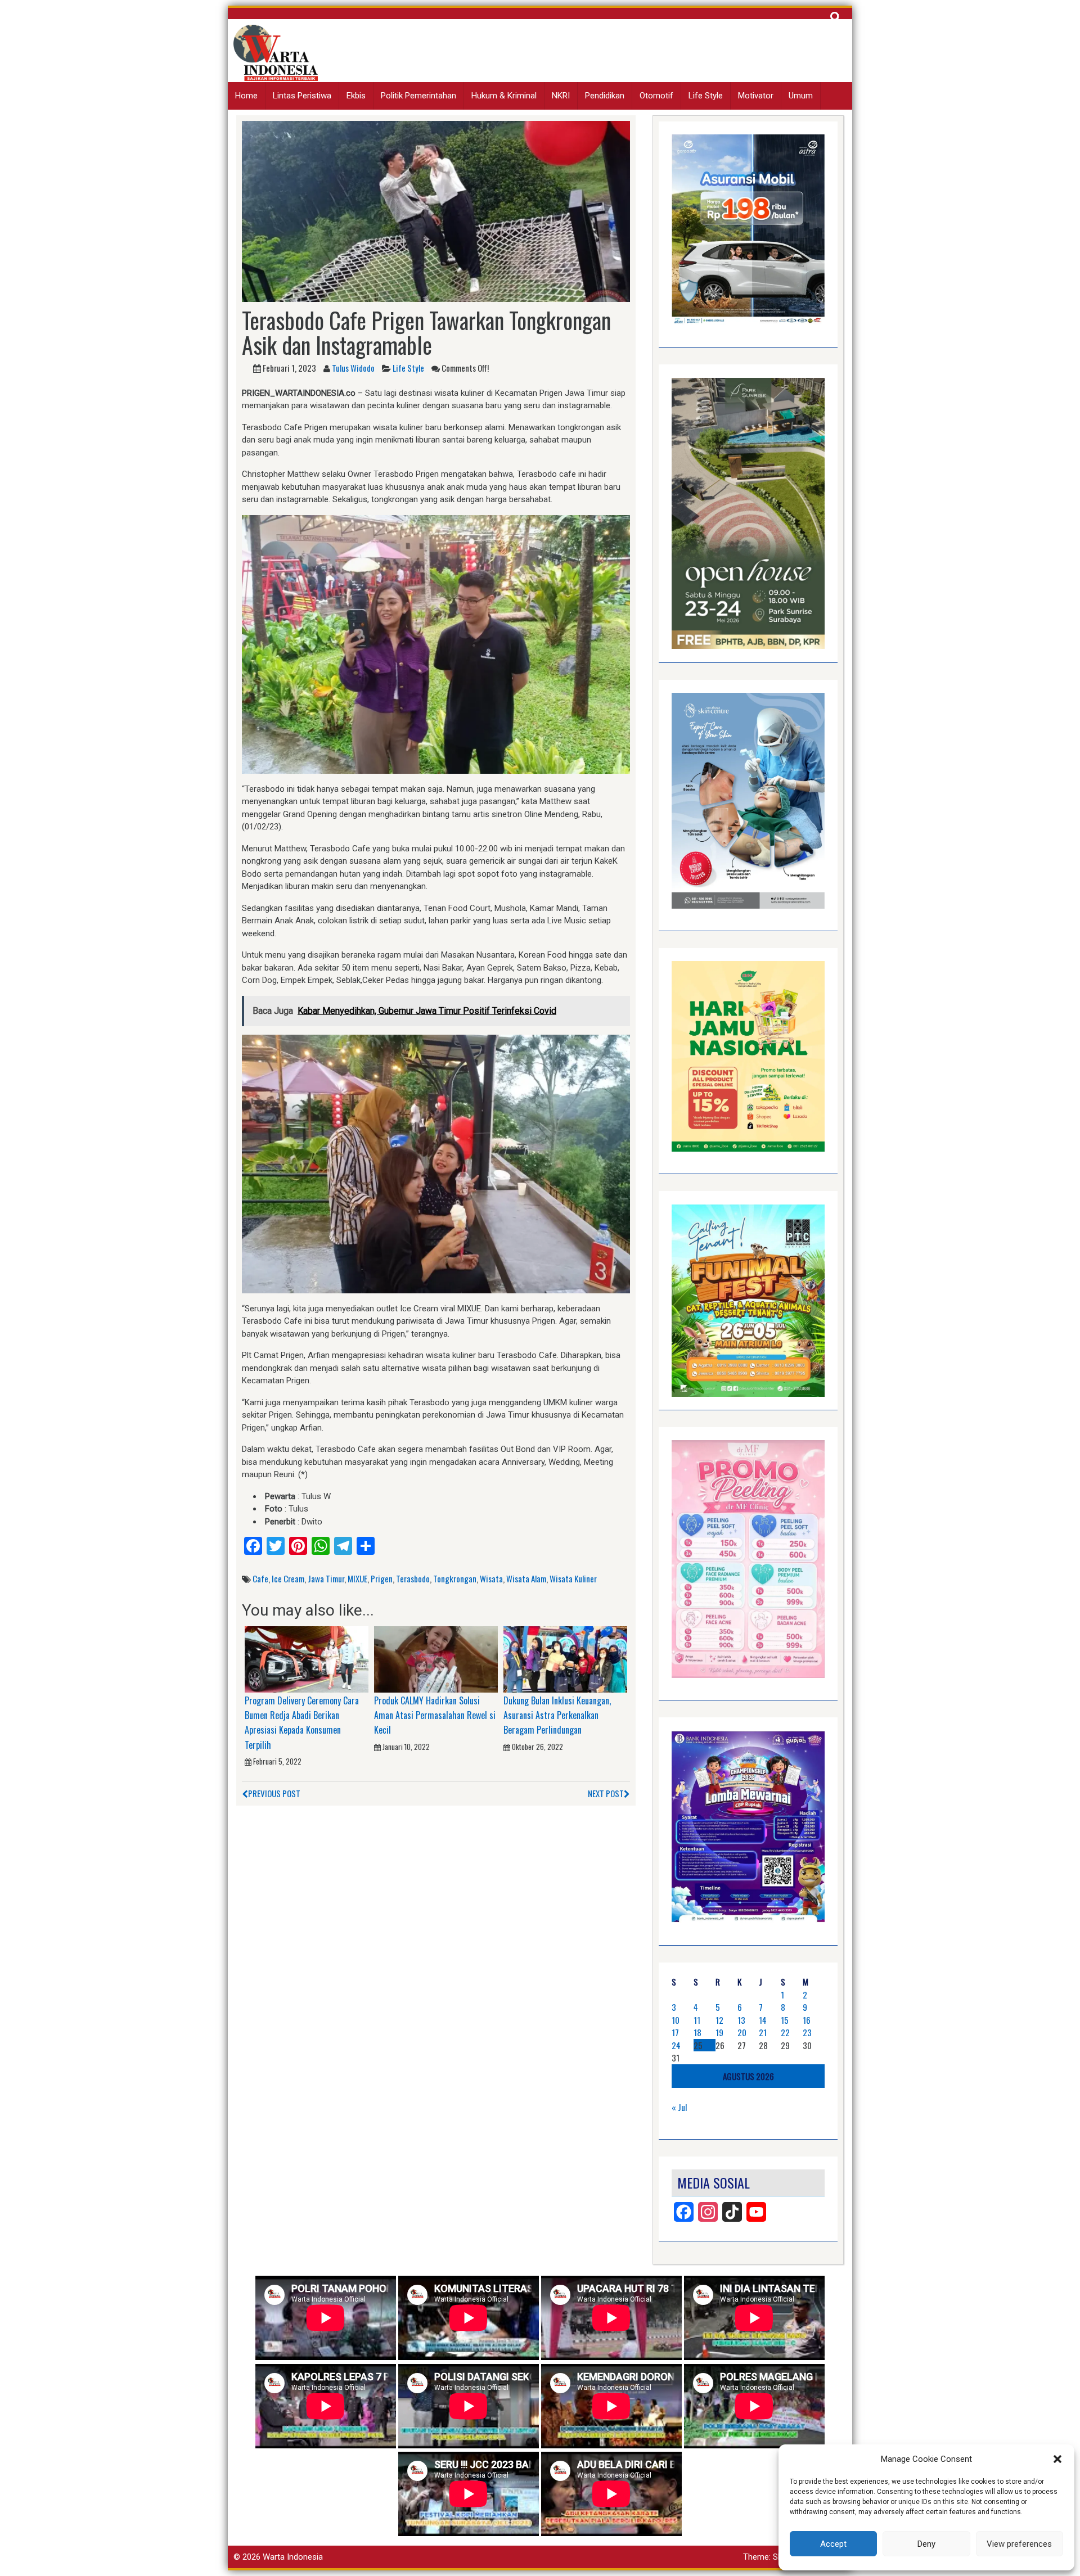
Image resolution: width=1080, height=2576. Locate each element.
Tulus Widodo (353, 368)
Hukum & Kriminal (504, 96)
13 (741, 2020)
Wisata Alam (526, 1578)
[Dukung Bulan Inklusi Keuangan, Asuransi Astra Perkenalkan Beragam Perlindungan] (565, 1659)
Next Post (606, 1793)
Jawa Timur (326, 1578)
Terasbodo (413, 1578)
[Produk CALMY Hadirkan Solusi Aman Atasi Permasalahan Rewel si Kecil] (436, 1659)
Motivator (756, 96)
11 (697, 2020)
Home (246, 96)
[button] (1057, 2459)
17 (675, 2032)
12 (719, 2020)
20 (742, 2032)
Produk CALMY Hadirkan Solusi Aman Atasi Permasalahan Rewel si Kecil (435, 1715)
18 (697, 2032)
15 (785, 2020)
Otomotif (656, 96)
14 (763, 2020)
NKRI (561, 96)
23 (807, 2032)
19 (719, 2032)
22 (785, 2032)
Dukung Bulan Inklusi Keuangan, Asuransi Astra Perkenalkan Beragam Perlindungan (557, 1715)
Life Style (706, 96)
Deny (926, 2544)
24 (676, 2045)
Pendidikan (605, 96)
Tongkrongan (455, 1578)
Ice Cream (288, 1578)
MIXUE (357, 1578)
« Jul (679, 2107)
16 (807, 2020)
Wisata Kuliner (573, 1578)
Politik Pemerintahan (418, 96)
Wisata (491, 1578)
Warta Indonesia (293, 2557)
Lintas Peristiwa (302, 96)
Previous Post (274, 1793)
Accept (833, 2544)
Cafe (260, 1578)
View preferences (1019, 2544)
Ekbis (356, 96)
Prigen (382, 1578)
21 (763, 2032)
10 (676, 2020)
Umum (801, 96)
